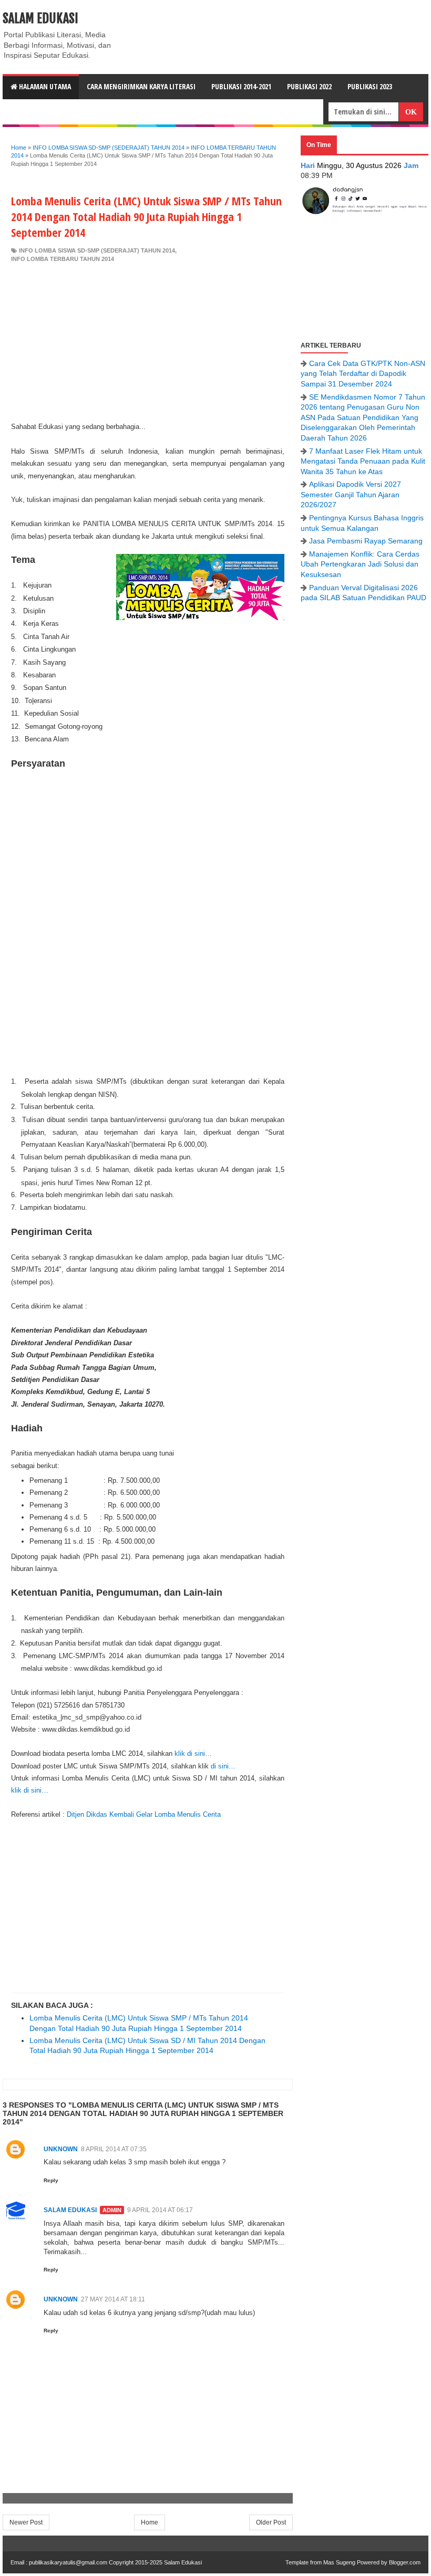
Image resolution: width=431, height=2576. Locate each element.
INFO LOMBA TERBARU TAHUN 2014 (63, 259)
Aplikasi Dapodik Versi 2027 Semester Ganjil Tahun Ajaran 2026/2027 (351, 494)
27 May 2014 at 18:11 (113, 2299)
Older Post (271, 2522)
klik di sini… (193, 1753)
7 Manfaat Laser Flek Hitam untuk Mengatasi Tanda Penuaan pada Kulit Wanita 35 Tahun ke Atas (363, 461)
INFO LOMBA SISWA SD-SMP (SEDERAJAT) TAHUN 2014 (97, 250)
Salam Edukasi (40, 18)
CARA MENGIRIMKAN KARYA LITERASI (141, 86)
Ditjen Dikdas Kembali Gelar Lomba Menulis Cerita (144, 1814)
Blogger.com (405, 2562)
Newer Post (26, 2522)
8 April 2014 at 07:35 (114, 2149)
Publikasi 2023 (370, 86)
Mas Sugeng (339, 2562)
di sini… (223, 1766)
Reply (51, 2180)
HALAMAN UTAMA (44, 86)
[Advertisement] (148, 342)
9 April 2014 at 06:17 (160, 2210)
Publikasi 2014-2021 (241, 86)
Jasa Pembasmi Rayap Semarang (366, 541)
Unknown (61, 2149)
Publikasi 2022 (309, 86)
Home (150, 2522)
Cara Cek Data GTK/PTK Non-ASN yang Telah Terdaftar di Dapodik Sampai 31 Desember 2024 (363, 374)
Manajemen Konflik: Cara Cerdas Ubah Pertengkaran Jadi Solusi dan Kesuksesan (360, 564)
